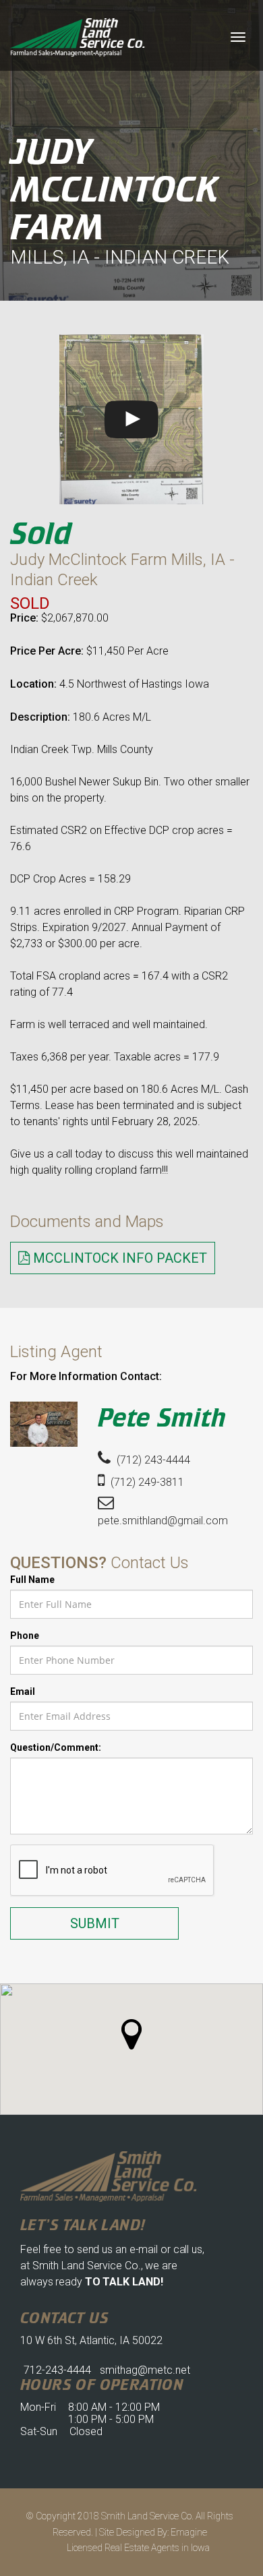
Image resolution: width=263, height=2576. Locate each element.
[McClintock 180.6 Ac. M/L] (131, 419)
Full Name (32, 1580)
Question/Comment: (56, 1747)
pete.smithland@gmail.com (163, 1521)
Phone (25, 1636)
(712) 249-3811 (146, 1482)
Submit (95, 1923)
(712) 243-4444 (152, 1460)
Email (23, 1691)
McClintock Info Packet (118, 1258)
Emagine (189, 2532)
